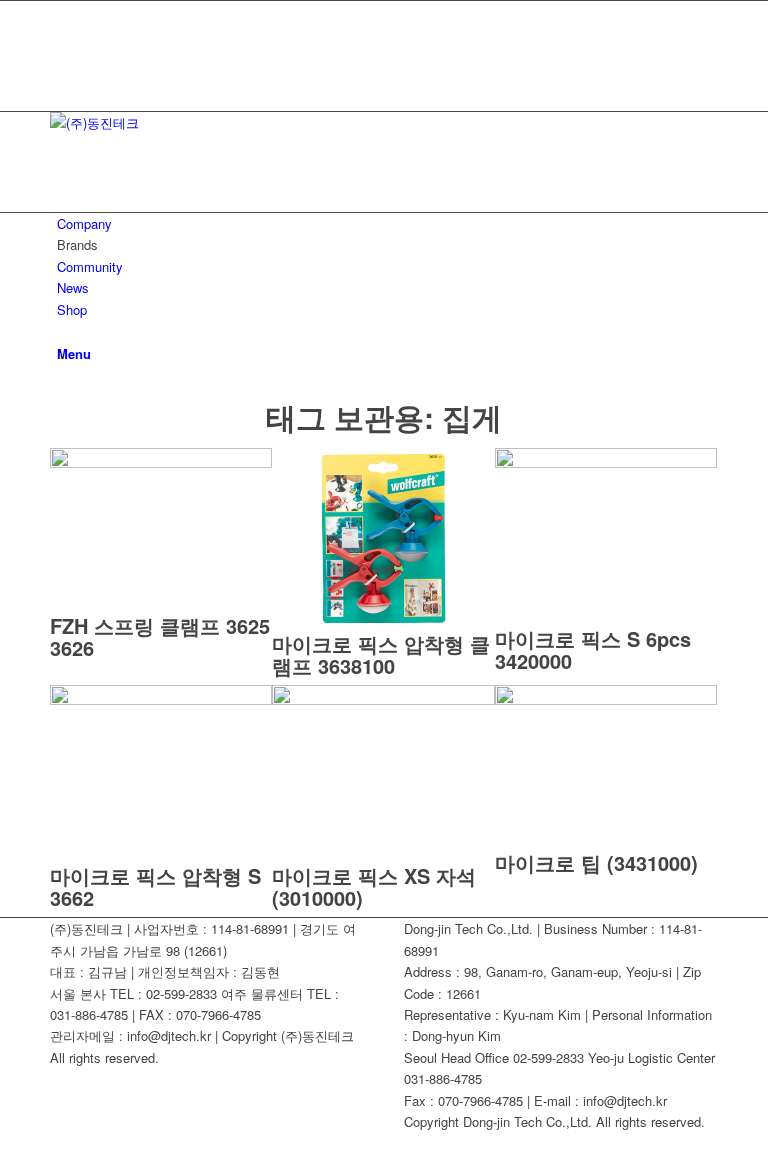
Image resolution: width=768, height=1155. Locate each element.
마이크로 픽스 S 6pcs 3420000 (593, 649)
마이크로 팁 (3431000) (596, 862)
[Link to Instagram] (62, 78)
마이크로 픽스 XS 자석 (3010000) (374, 886)
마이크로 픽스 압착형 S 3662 (155, 886)
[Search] (62, 330)
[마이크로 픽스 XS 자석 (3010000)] (383, 699)
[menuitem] (387, 223)
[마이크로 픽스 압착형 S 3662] (161, 699)
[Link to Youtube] (62, 33)
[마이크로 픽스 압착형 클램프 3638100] (383, 622)
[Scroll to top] (5, 1143)
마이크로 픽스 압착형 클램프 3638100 (381, 654)
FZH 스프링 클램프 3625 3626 (160, 636)
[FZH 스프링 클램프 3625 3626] (161, 462)
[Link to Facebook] (62, 11)
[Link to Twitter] (62, 56)
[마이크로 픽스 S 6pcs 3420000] (606, 462)
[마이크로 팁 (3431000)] (606, 699)
